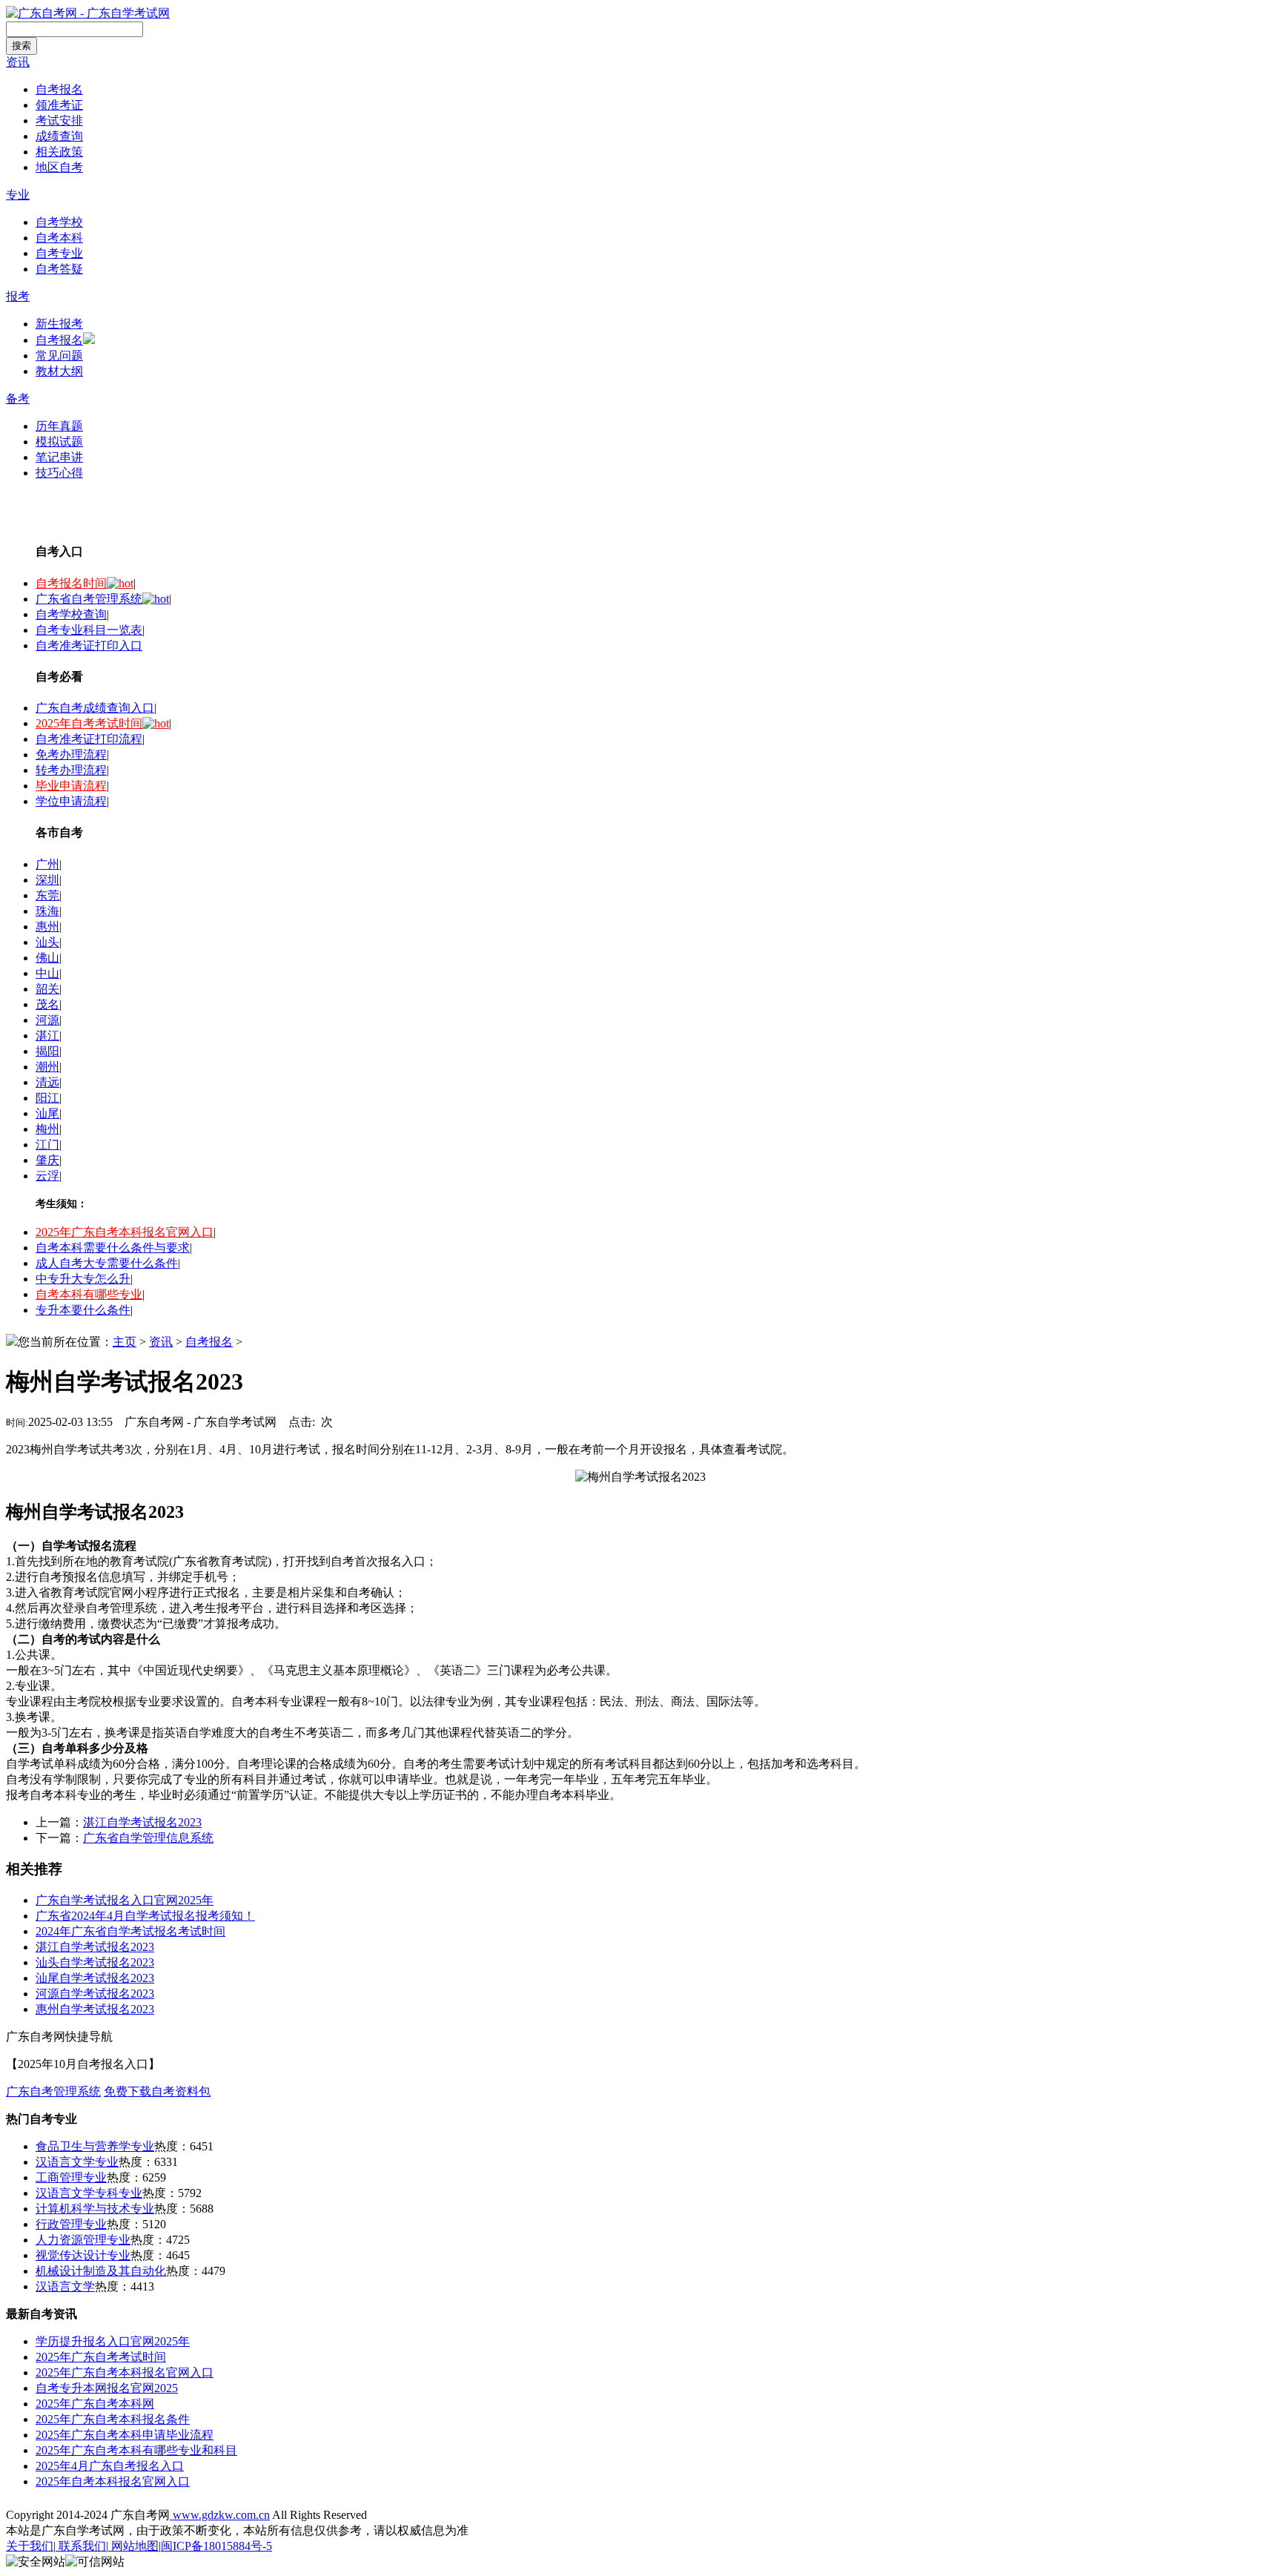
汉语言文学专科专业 (89, 2193)
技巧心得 (59, 473)
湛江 (47, 1036)
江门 (47, 1145)
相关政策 (59, 152)
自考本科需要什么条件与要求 (113, 1248)
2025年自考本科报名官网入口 (113, 2481)
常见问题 (59, 356)
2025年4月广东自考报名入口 (110, 2466)
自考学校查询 (71, 614)
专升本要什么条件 (83, 1310)
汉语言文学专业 (77, 2162)
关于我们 (30, 2546)
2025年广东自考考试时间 (101, 2357)
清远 (47, 1082)
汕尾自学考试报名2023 (95, 1978)
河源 (47, 1020)
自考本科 (59, 238)
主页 (125, 1342)
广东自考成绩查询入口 (95, 708)
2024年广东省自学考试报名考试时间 (130, 1931)
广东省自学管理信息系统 (148, 1838)
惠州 (47, 927)
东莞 (47, 895)
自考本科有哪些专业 (89, 1294)
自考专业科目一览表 (89, 630)
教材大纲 (59, 371)
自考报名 (59, 89)
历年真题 (59, 426)
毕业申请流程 (71, 786)
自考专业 (59, 253)
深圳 (47, 880)
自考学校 (59, 222)
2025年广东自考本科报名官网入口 (125, 1232)
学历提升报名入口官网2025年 (113, 2341)
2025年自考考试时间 (89, 723)
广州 (47, 864)
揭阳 (47, 1051)
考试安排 (59, 120)
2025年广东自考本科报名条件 (113, 2419)
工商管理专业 (71, 2177)
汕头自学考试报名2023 (95, 1962)
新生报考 (59, 324)
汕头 (47, 942)
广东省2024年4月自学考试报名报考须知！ (145, 1916)
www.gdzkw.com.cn (220, 2515)
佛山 (47, 958)
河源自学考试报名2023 (95, 1994)
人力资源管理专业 (83, 2240)
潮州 (47, 1067)
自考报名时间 (71, 583)
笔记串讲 (59, 457)
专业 (18, 195)
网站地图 (133, 2546)
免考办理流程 (71, 754)
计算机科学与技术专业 (95, 2209)
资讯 (18, 62)
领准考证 (59, 105)
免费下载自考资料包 (157, 2091)
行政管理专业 (71, 2224)
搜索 (21, 46)
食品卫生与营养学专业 (95, 2146)
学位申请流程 (71, 801)
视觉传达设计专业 (83, 2255)
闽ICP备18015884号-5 (216, 2546)
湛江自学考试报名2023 (142, 1822)
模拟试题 (59, 442)
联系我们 (81, 2546)
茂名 (47, 1004)
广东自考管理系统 (53, 2091)
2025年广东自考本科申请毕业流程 (125, 2435)
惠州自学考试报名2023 (95, 2009)
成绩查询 (59, 136)
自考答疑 (59, 269)
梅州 (47, 1129)
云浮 (47, 1176)
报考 (18, 296)
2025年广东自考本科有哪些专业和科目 (136, 2450)
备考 (18, 399)
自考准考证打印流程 (89, 739)
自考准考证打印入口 (89, 645)
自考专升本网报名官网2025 (107, 2388)
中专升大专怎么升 (83, 1279)
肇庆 (47, 1160)
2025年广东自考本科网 (95, 2404)
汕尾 (47, 1113)
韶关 (47, 989)
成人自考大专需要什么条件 (107, 1263)
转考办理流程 (71, 770)
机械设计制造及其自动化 (101, 2271)
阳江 (47, 1098)
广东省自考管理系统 (89, 599)
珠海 (47, 911)
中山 (47, 973)
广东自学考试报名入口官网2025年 (125, 1900)
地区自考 (59, 167)
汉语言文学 (65, 2286)
